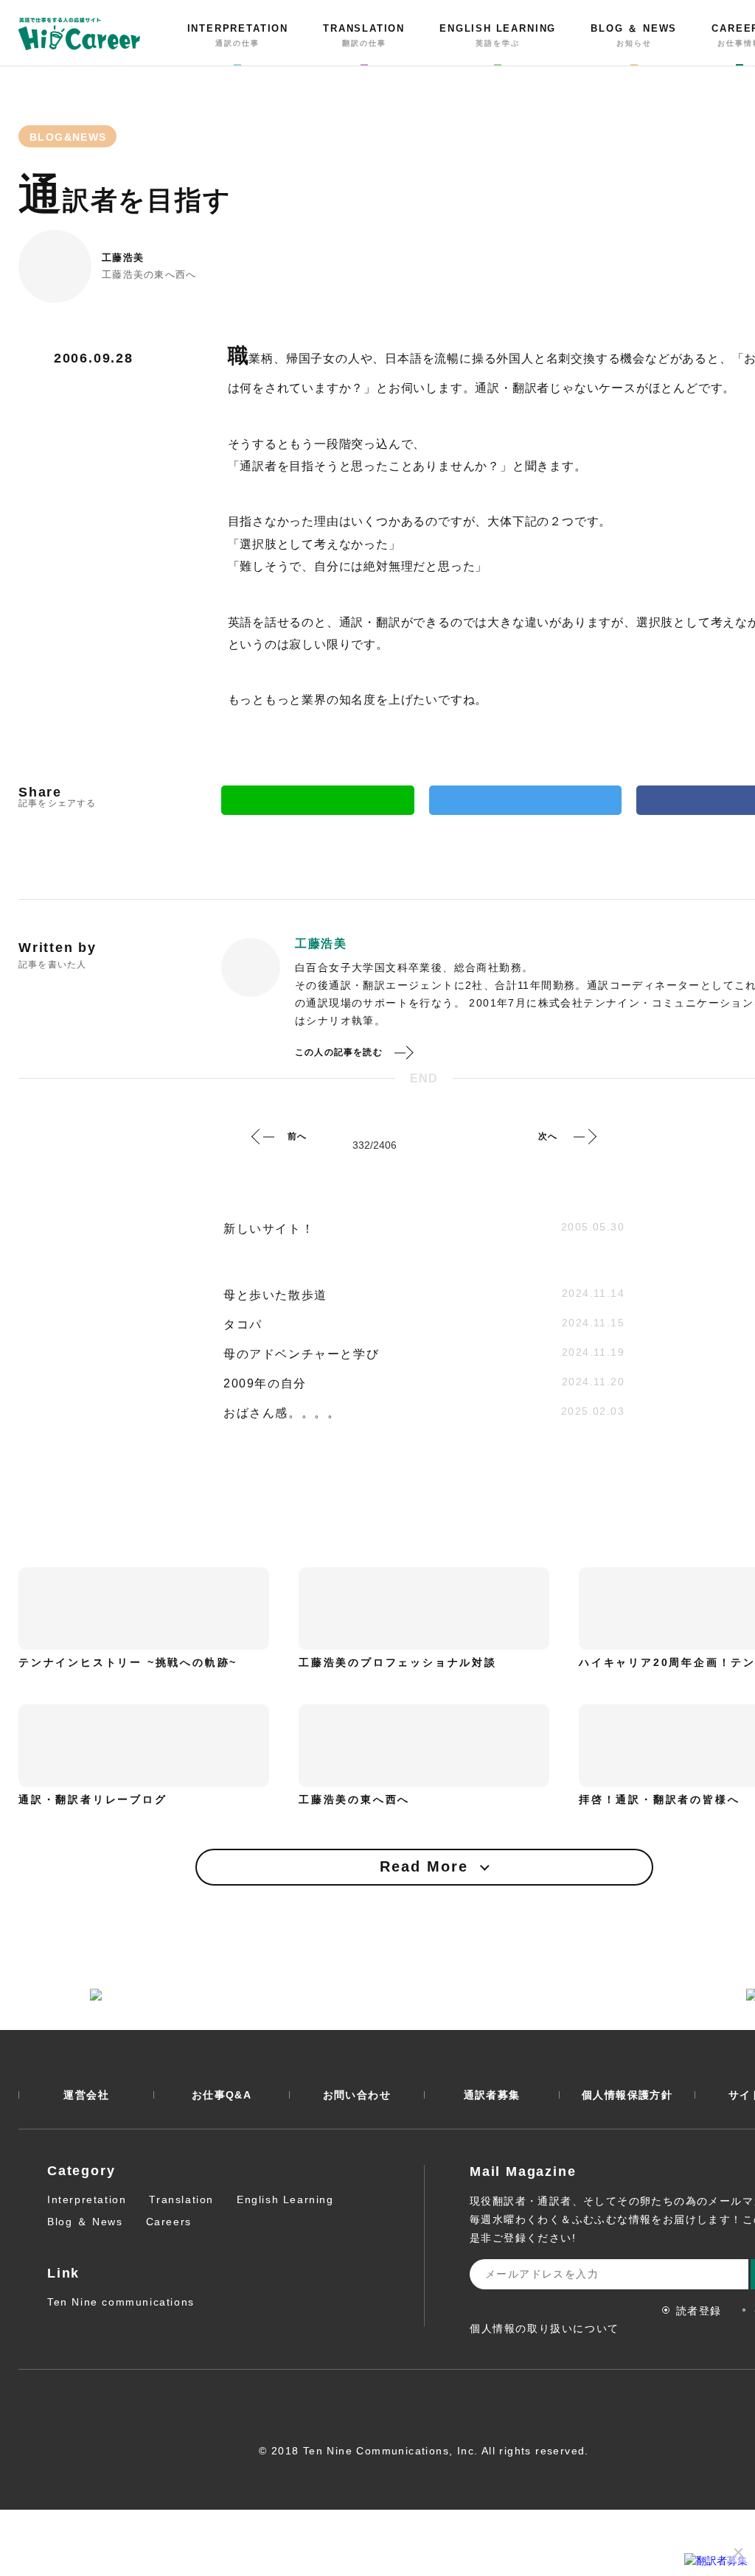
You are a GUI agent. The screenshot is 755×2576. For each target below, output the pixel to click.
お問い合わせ (357, 2095)
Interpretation (87, 2199)
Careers (169, 2222)
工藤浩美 (123, 258)
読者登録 (699, 2311)
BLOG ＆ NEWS (634, 35)
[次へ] (585, 1136)
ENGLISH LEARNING (498, 35)
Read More (424, 1866)
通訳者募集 (492, 2095)
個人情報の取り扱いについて (544, 2328)
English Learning (285, 2199)
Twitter (526, 800)
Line (318, 800)
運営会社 (86, 2095)
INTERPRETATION (238, 35)
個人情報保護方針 (627, 2095)
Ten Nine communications (121, 2302)
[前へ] (263, 1136)
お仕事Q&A (222, 2095)
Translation (181, 2199)
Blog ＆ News (85, 2222)
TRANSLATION (364, 35)
